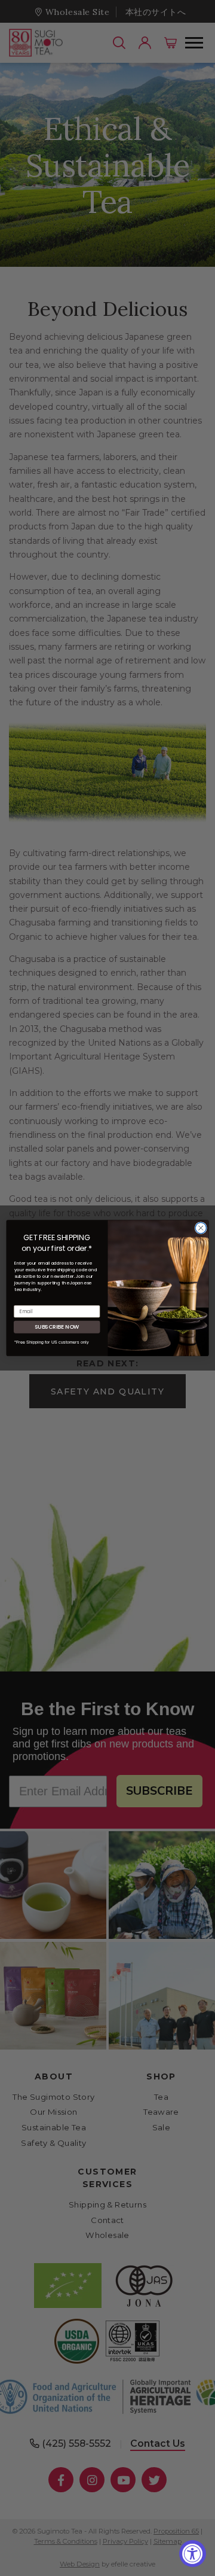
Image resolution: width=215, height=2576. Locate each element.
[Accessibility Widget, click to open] (193, 2554)
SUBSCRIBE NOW (57, 1327)
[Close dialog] (201, 1228)
